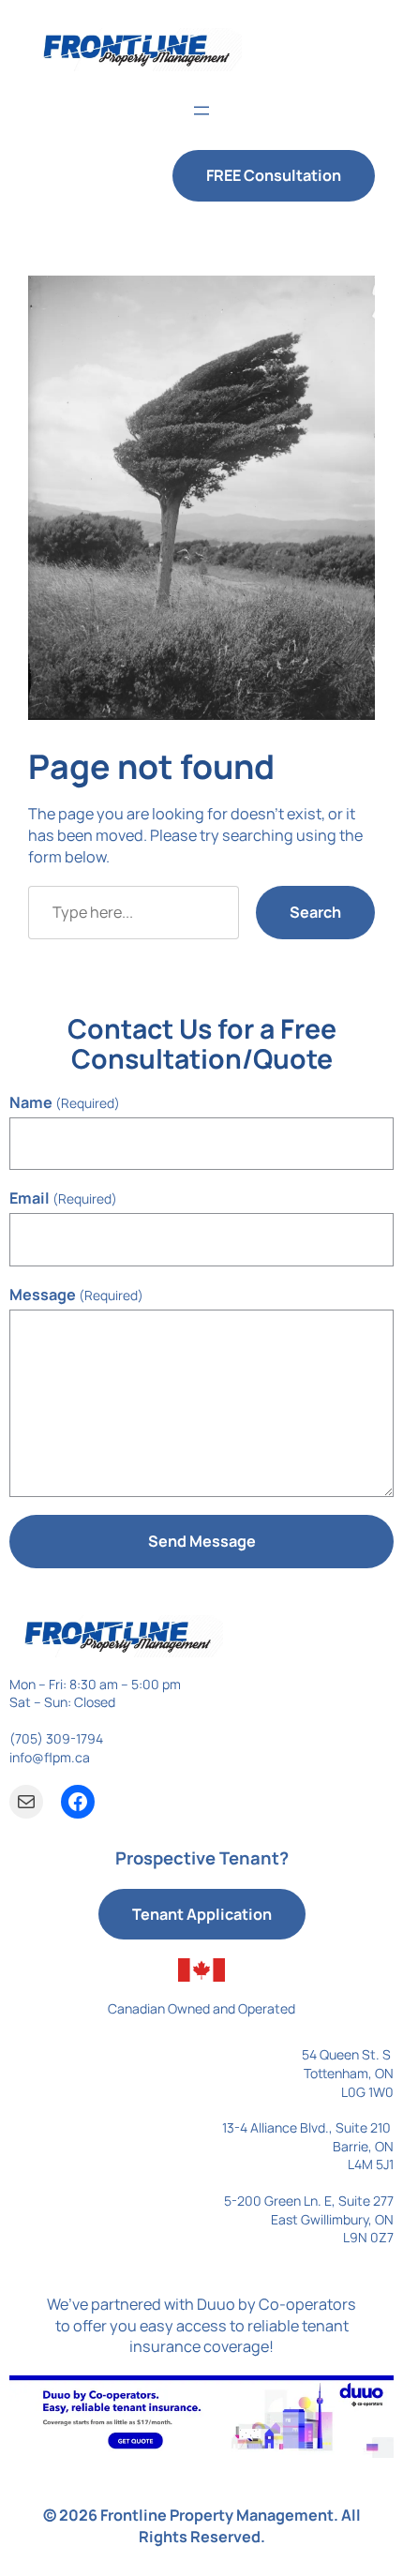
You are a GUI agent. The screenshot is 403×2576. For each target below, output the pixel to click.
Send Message (202, 1541)
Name (65, 1102)
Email (63, 1198)
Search (315, 912)
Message (76, 1295)
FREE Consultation (274, 175)
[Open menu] (201, 111)
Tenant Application (202, 1914)
